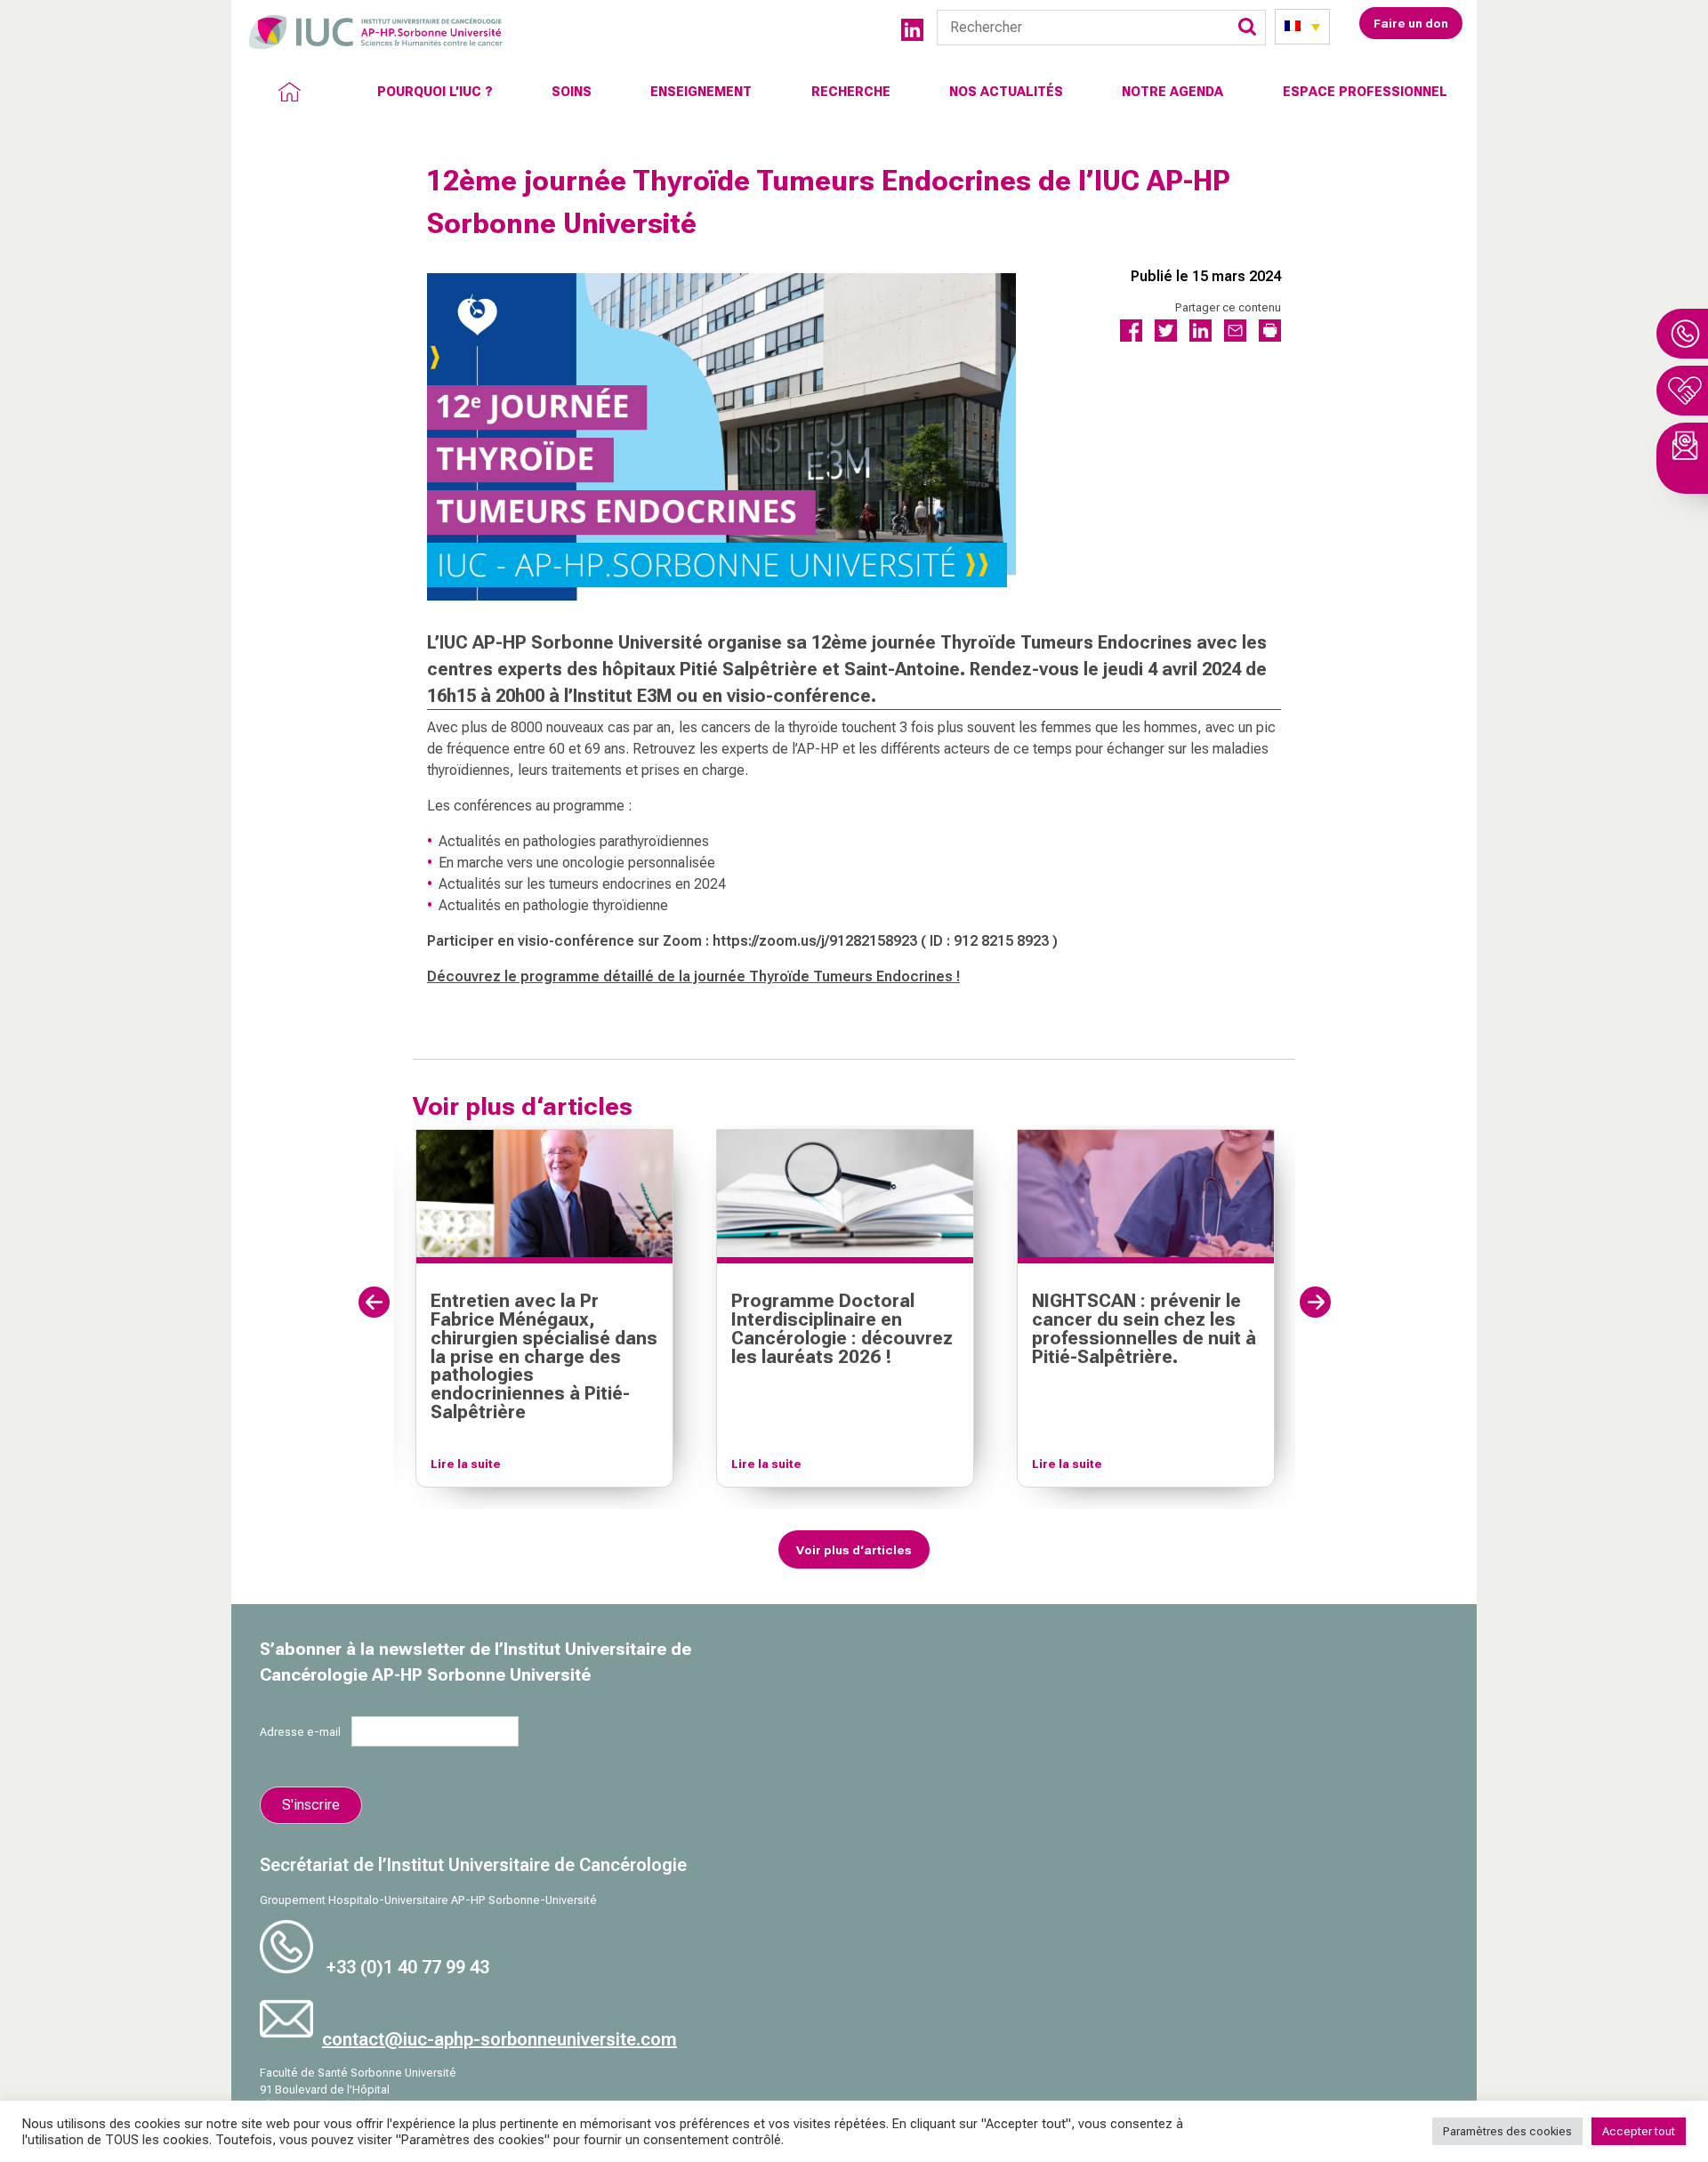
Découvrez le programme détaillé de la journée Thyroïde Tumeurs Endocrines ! (693, 976)
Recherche (851, 92)
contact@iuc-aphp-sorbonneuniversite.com (500, 2039)
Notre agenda (1172, 92)
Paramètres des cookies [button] (1507, 2131)
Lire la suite (466, 1464)
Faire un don (1411, 23)
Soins (572, 92)
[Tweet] (1166, 337)
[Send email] (1235, 337)
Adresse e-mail (306, 1732)
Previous (374, 1302)
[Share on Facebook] (1131, 337)
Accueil (289, 92)
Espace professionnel (1365, 92)
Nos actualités (1006, 92)
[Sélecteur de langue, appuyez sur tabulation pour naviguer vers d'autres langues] (1302, 27)
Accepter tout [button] (1639, 2131)
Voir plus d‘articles (854, 1550)
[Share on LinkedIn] (1200, 337)
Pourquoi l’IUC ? (435, 92)
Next (1315, 1302)
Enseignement (701, 92)
